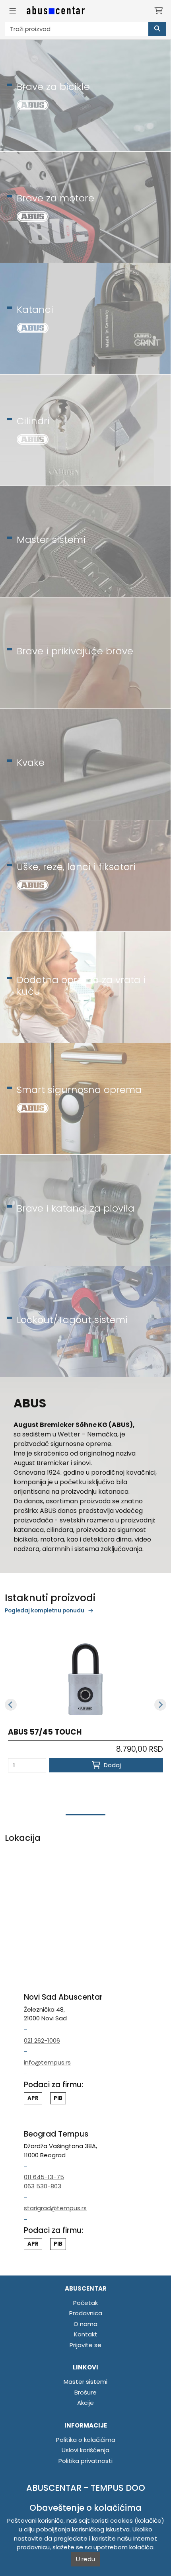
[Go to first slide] (160, 1705)
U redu (85, 2559)
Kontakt (86, 2334)
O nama (85, 2324)
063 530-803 (43, 2186)
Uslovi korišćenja (85, 2450)
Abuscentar (86, 2288)
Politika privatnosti (85, 2461)
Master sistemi (85, 2382)
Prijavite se (85, 2345)
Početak (85, 2303)
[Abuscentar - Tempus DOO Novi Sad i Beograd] (56, 11)
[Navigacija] (13, 11)
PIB (58, 2244)
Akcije (85, 2403)
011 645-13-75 (44, 2177)
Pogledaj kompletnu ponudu (45, 1611)
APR (33, 2244)
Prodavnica (86, 2313)
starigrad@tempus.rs (55, 2208)
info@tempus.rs (47, 2062)
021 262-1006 (42, 2040)
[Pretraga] (157, 29)
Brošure (85, 2392)
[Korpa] (158, 11)
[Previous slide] (11, 1705)
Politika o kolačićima (86, 2440)
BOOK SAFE (29, 1732)
